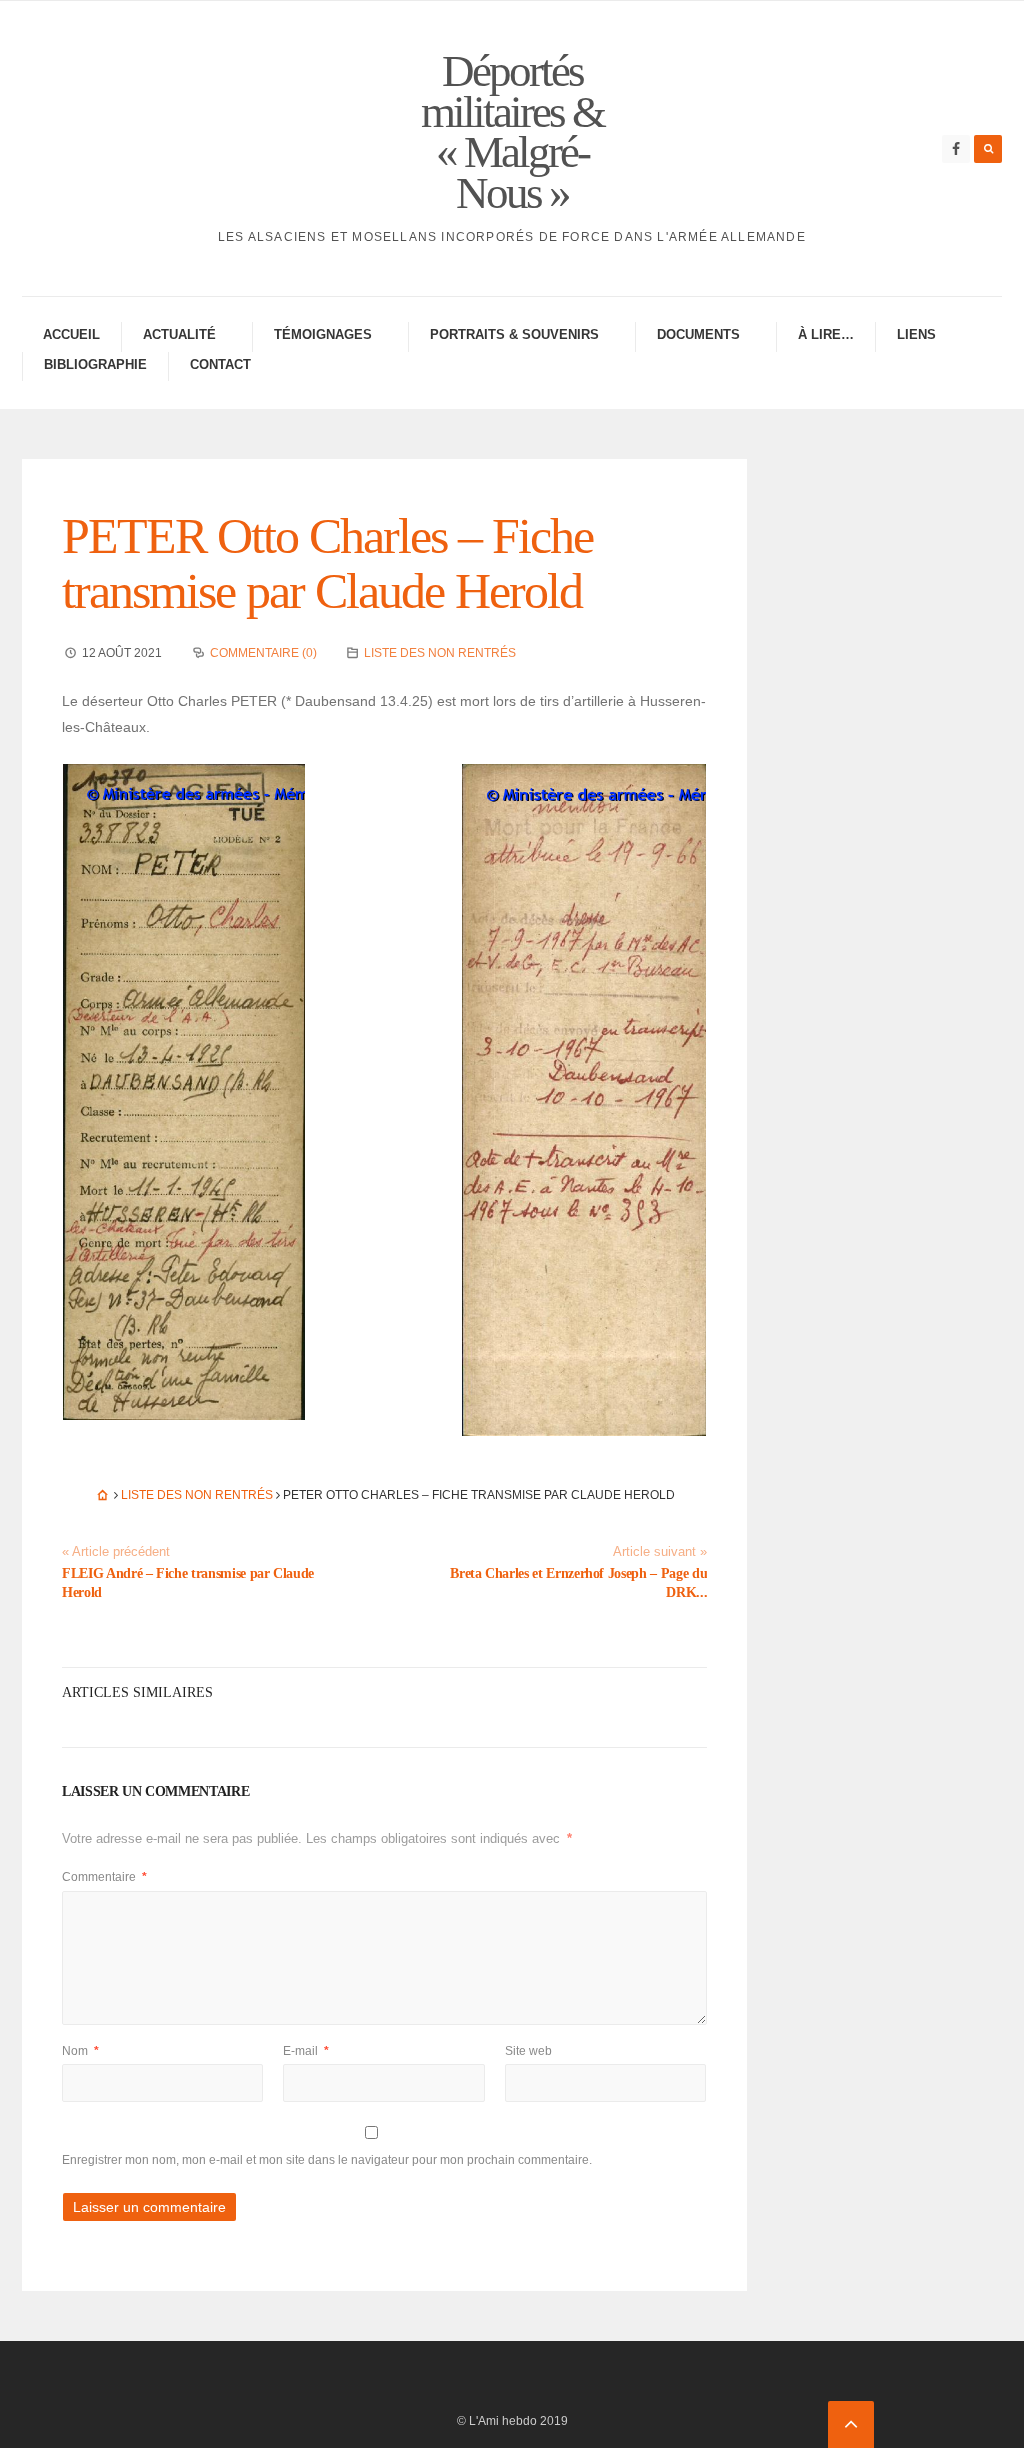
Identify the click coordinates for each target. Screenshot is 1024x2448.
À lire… (826, 334)
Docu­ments (698, 334)
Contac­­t (220, 364)
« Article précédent (116, 1552)
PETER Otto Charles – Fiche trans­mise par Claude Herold (327, 563)
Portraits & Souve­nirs (514, 334)
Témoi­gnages (323, 334)
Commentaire (104, 1877)
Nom (80, 2051)
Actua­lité (179, 334)
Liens (916, 334)
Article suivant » (660, 1552)
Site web (528, 2051)
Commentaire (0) (263, 653)
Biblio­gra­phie (95, 364)
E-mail (306, 2051)
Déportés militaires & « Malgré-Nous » (512, 132)
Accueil (71, 334)
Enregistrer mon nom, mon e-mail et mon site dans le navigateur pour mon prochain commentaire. (327, 2160)
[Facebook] (956, 149)
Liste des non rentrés (440, 653)
